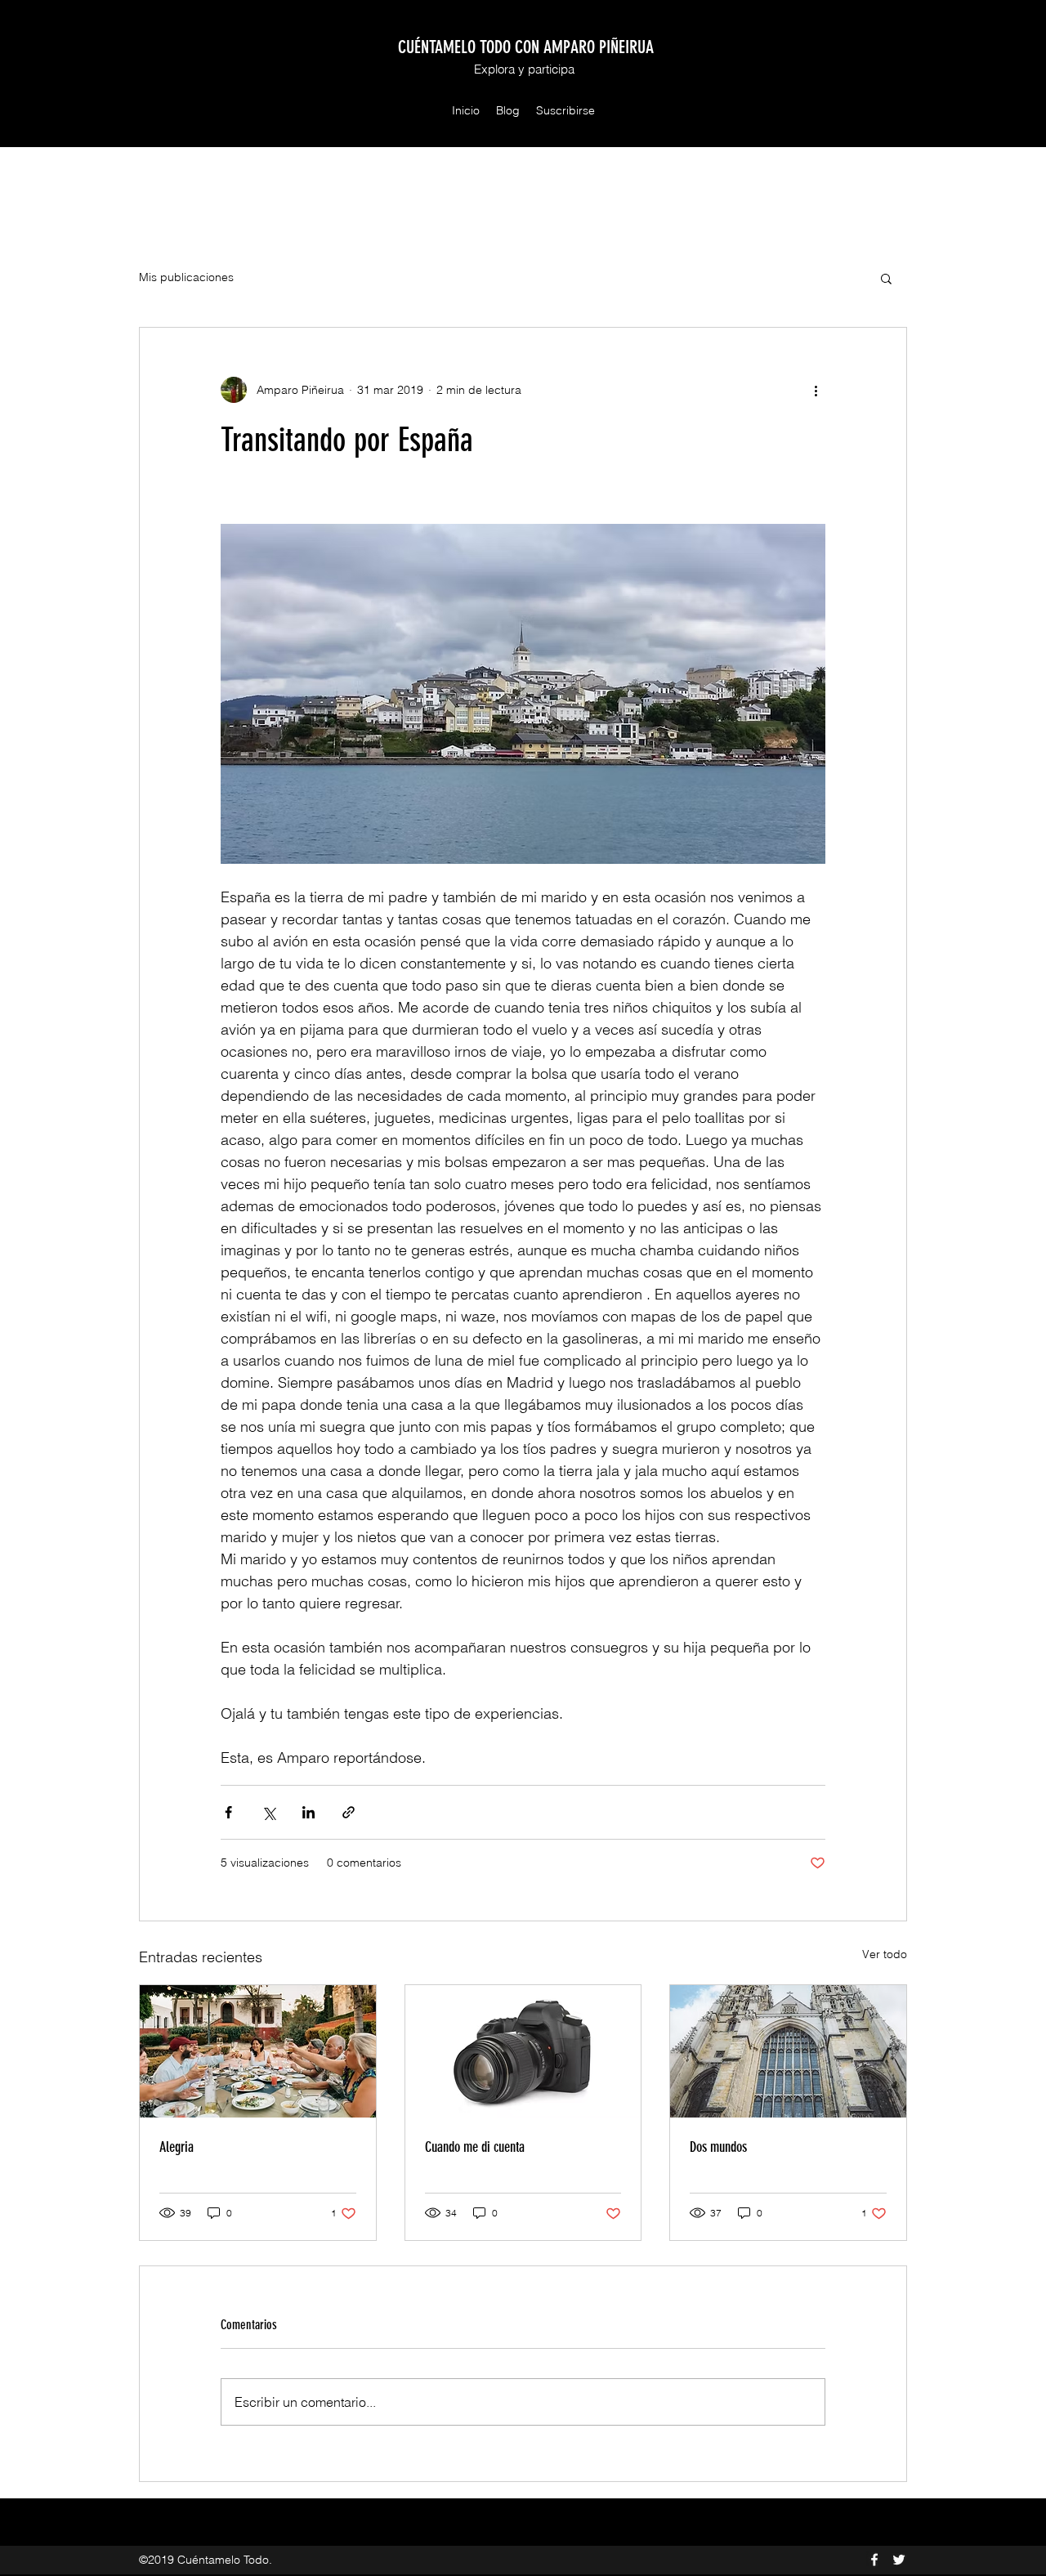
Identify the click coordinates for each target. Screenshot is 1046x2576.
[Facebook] (874, 2560)
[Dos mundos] (788, 2051)
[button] (886, 278)
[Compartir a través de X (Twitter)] (268, 1812)
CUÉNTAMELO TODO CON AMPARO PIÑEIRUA (526, 47)
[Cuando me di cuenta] (523, 2051)
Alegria (177, 2147)
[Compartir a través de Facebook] (228, 1812)
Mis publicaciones (186, 277)
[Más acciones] (816, 390)
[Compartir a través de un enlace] (349, 1812)
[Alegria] (258, 2051)
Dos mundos (718, 2147)
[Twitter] (899, 2560)
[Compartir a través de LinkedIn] (308, 1812)
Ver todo (885, 1954)
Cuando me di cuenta (475, 2147)
